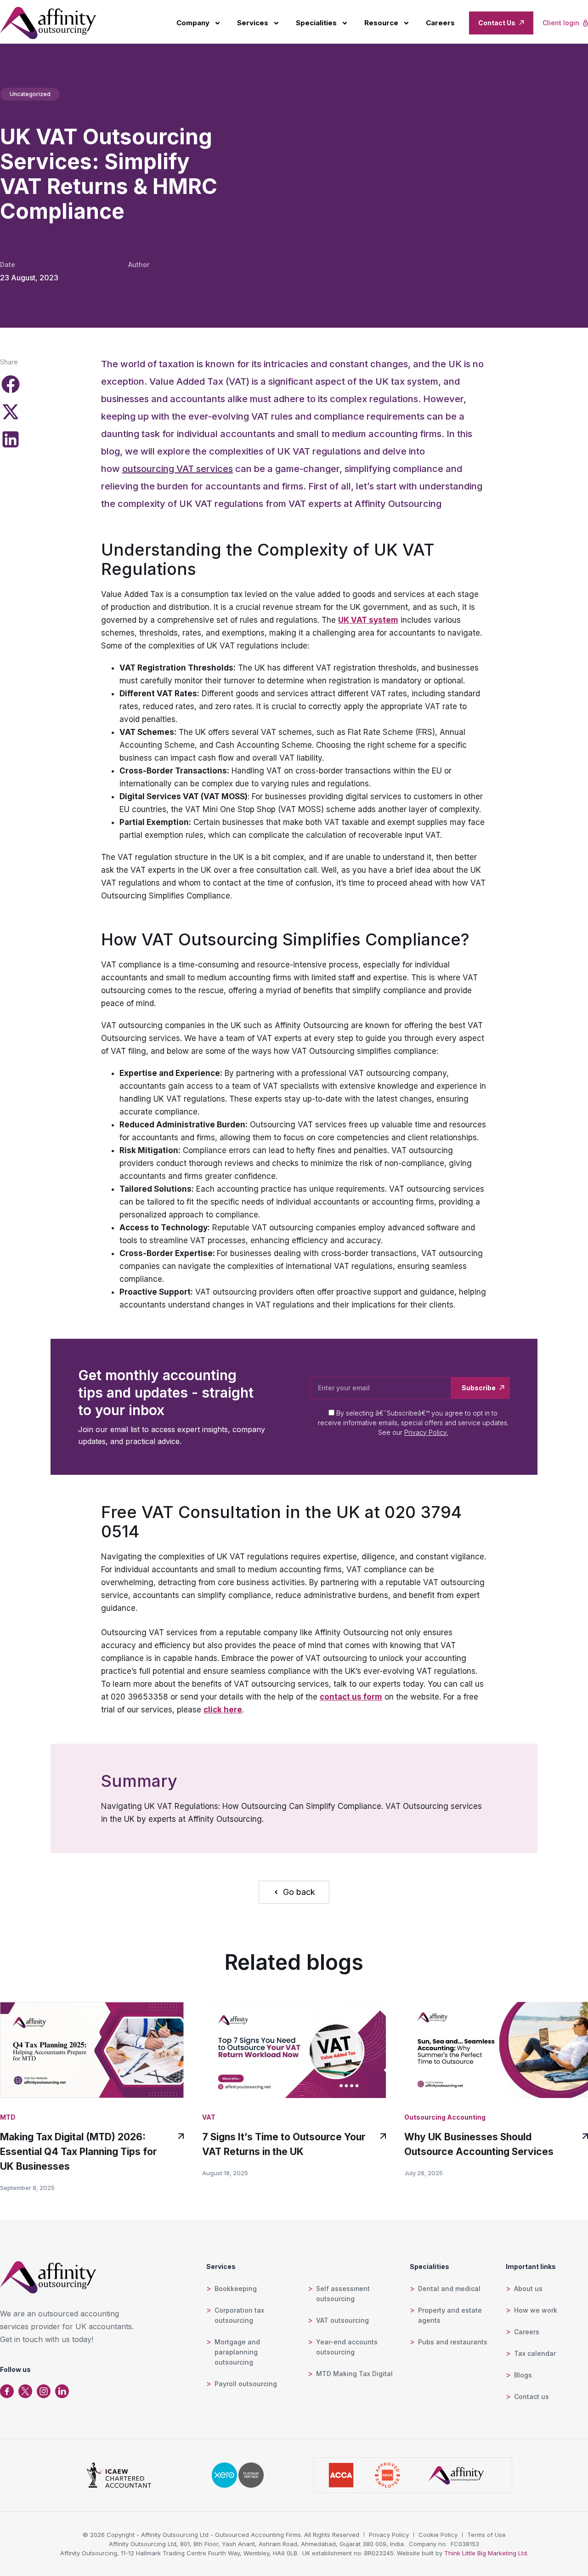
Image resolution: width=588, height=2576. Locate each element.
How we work (536, 2310)
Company (193, 23)
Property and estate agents (450, 2315)
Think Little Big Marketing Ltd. (486, 2553)
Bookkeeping (236, 2289)
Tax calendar (535, 2353)
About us (528, 2289)
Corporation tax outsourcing (239, 2315)
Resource (381, 23)
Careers (440, 23)
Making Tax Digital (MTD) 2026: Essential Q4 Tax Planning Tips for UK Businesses (79, 2152)
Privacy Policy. (426, 1432)
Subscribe (479, 1388)
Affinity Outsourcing (398, 504)
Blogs (523, 2375)
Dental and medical (449, 2289)
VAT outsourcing (342, 2320)
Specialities (316, 23)
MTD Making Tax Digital (354, 2374)
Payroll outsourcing (246, 2384)
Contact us (531, 2397)
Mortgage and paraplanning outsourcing (237, 2352)
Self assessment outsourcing (343, 2294)
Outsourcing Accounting (445, 2117)
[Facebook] (7, 2391)
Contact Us (497, 23)
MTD (8, 2117)
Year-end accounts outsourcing (347, 2347)
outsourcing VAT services (178, 469)
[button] (10, 384)
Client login (561, 23)
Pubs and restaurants (453, 2342)
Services (253, 23)
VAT (209, 2117)
